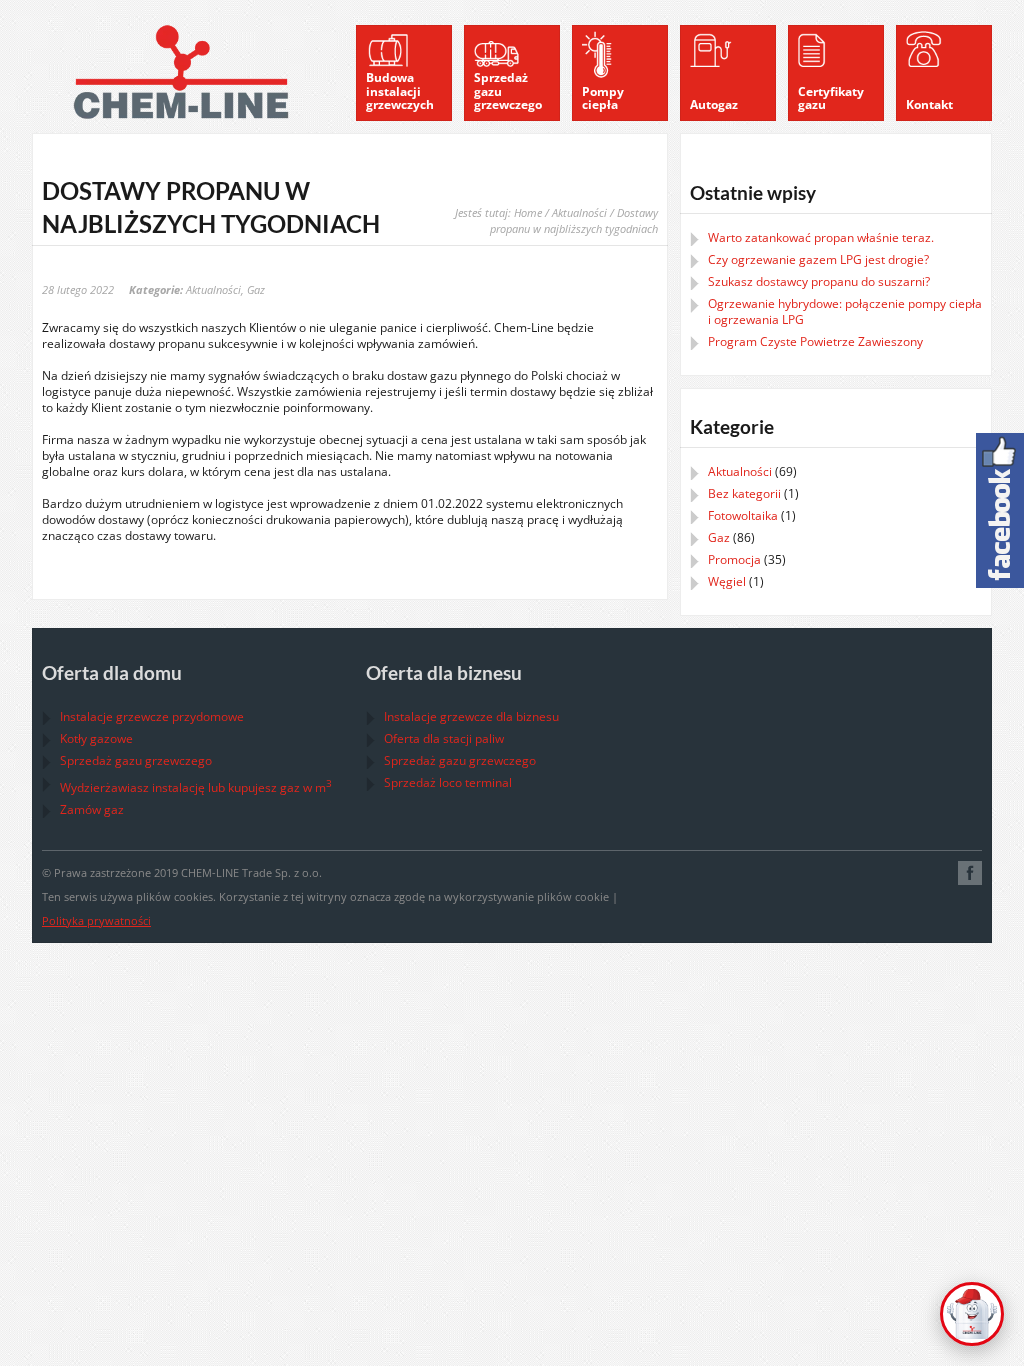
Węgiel (727, 581)
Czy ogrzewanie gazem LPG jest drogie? (818, 259)
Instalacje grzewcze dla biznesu (471, 716)
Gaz (256, 289)
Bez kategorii (744, 493)
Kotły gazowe (96, 738)
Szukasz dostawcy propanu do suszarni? (819, 281)
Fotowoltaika (743, 515)
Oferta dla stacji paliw (444, 738)
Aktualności (579, 212)
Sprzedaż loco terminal (448, 782)
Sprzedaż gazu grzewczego (136, 760)
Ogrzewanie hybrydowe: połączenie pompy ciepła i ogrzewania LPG (845, 311)
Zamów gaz (92, 809)
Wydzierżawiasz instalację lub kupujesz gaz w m (196, 787)
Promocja (734, 559)
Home (528, 212)
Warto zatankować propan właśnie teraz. (821, 237)
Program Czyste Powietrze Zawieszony (815, 341)
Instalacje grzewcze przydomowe (152, 716)
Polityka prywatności (96, 920)
